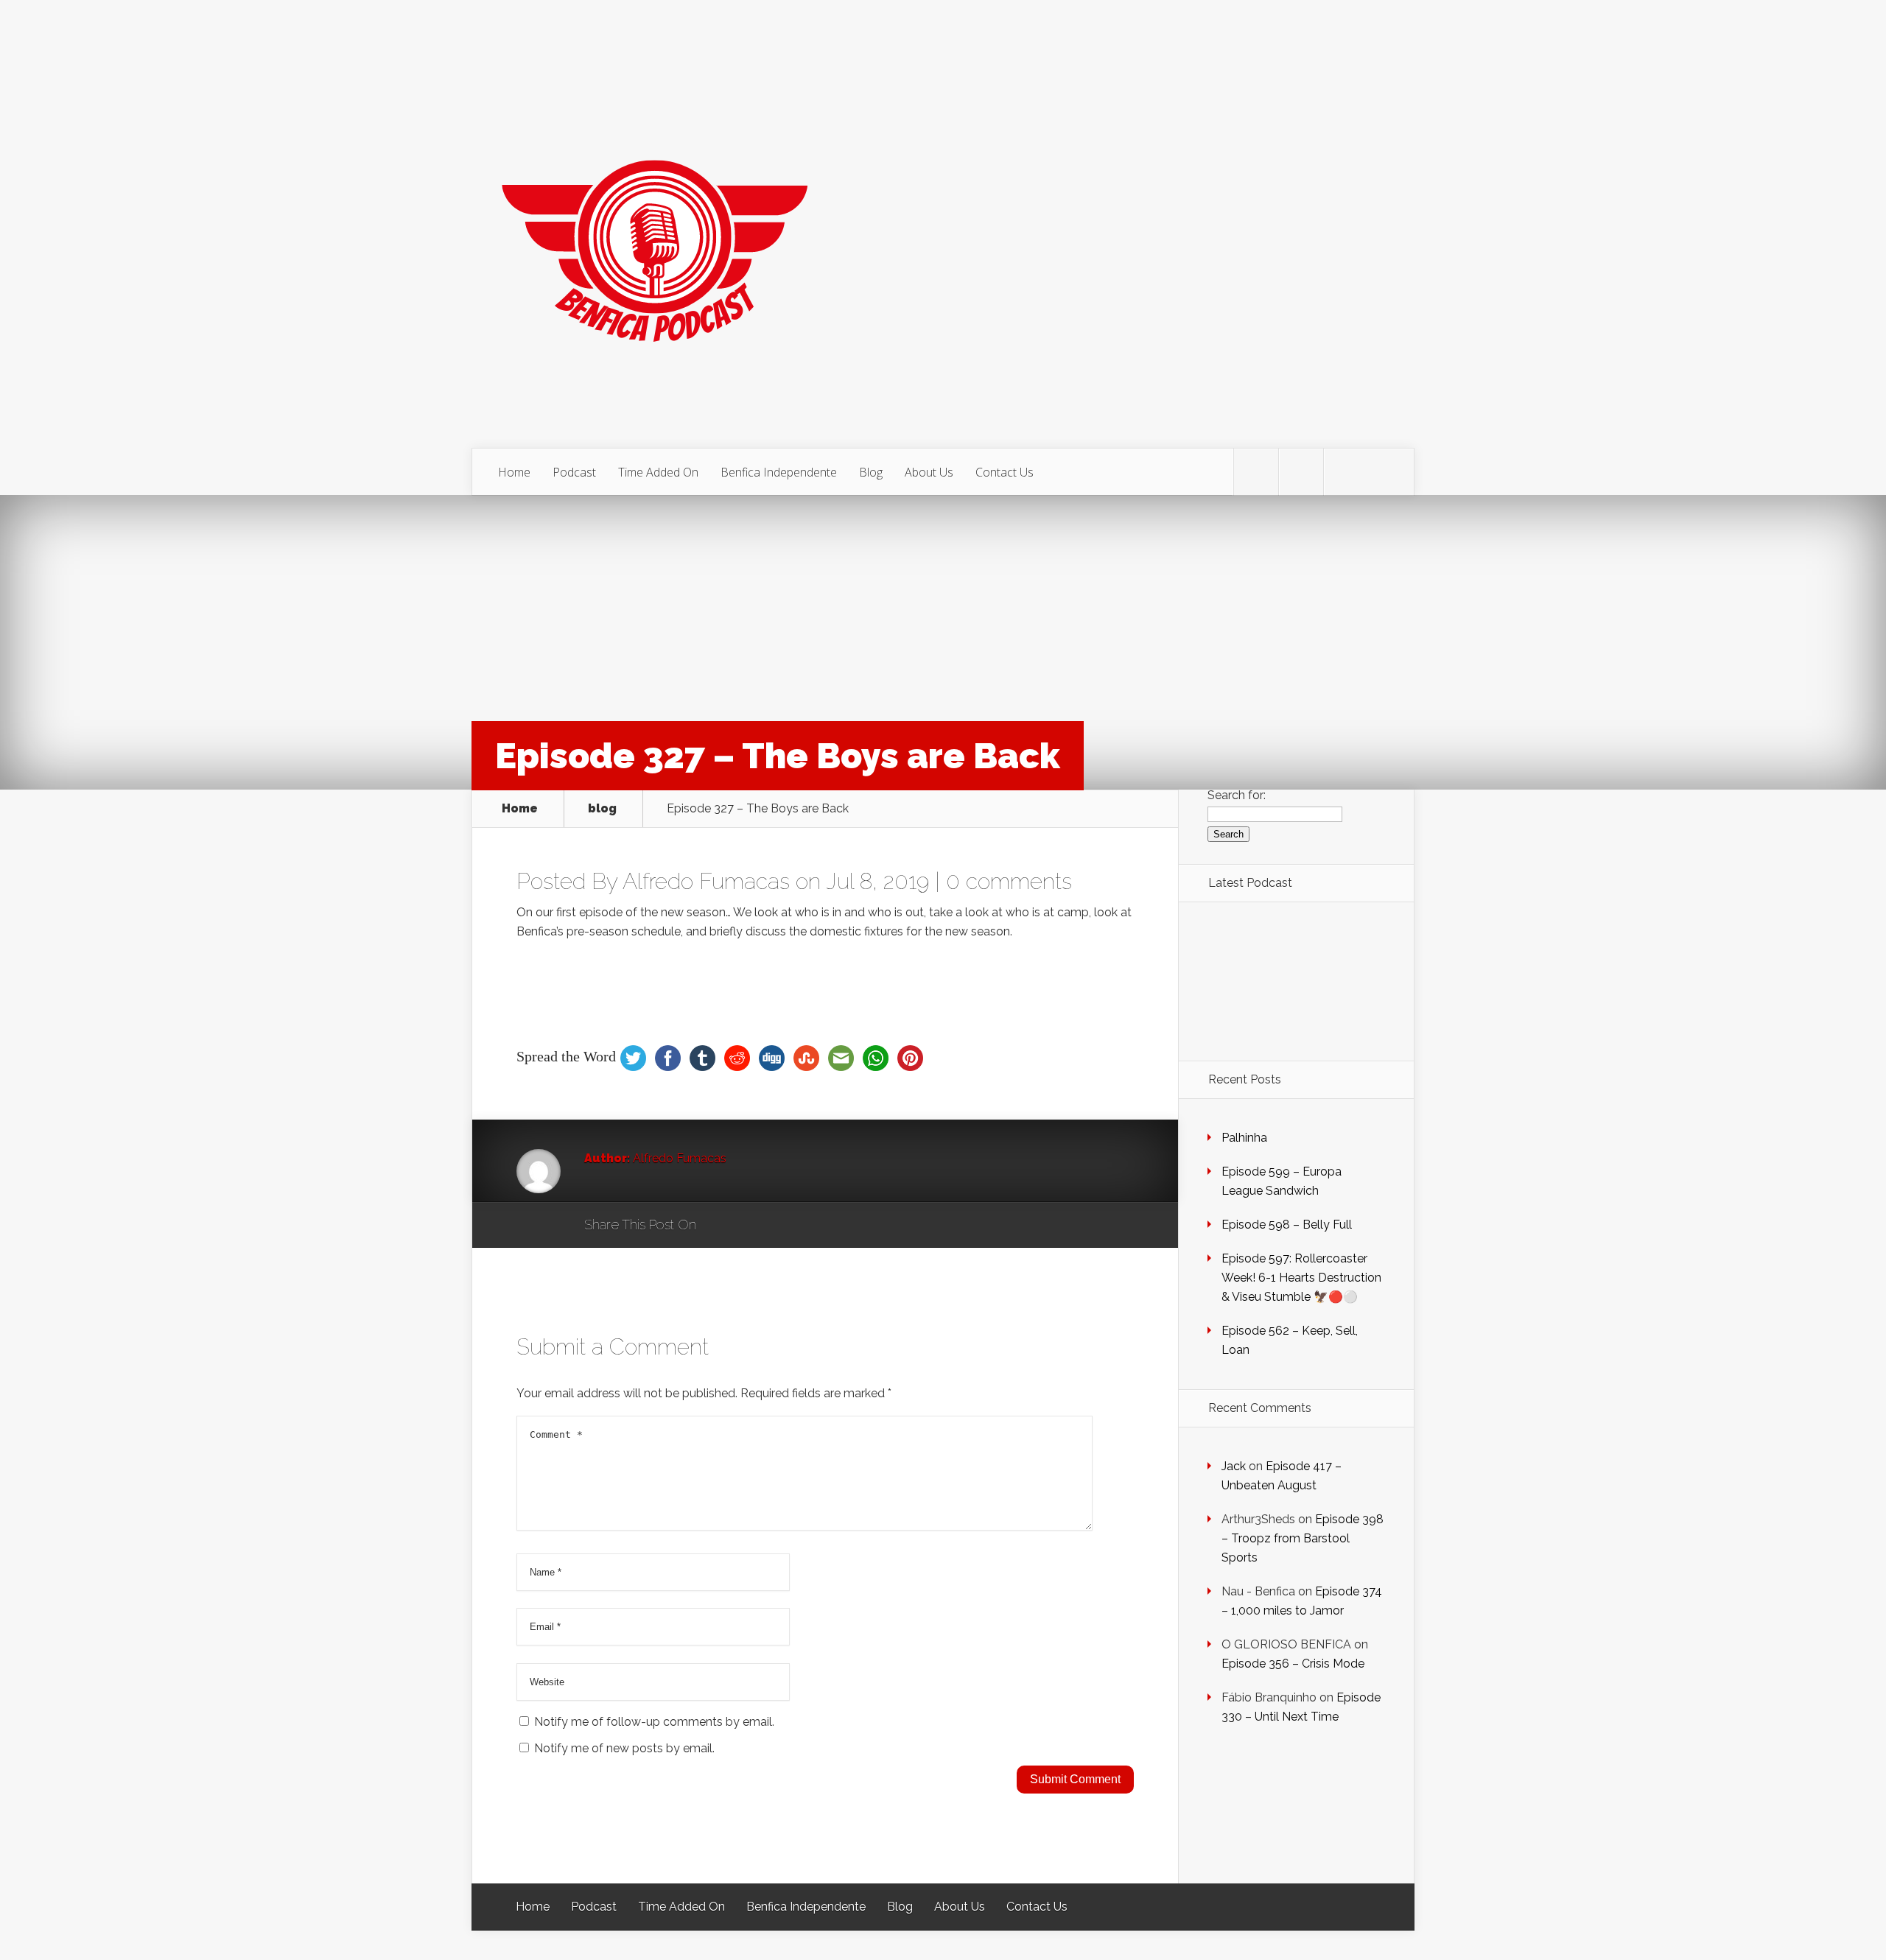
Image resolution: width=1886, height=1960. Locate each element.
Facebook (750, 1226)
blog (602, 809)
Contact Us (1005, 472)
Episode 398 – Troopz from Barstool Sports (1303, 1538)
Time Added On (658, 472)
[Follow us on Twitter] (1256, 472)
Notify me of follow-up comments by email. (654, 1722)
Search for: (1237, 795)
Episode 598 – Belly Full (1287, 1225)
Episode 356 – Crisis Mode (1293, 1664)
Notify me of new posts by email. (624, 1748)
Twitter (778, 1226)
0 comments (1009, 881)
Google (722, 1226)
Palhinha (1244, 1138)
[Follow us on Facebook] (1301, 472)
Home (514, 472)
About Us (929, 472)
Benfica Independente (779, 472)
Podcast (574, 472)
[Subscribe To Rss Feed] (1346, 472)
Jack (1234, 1466)
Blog (871, 472)
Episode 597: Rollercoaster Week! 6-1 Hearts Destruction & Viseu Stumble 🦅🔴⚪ (1301, 1278)
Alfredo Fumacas (706, 881)
